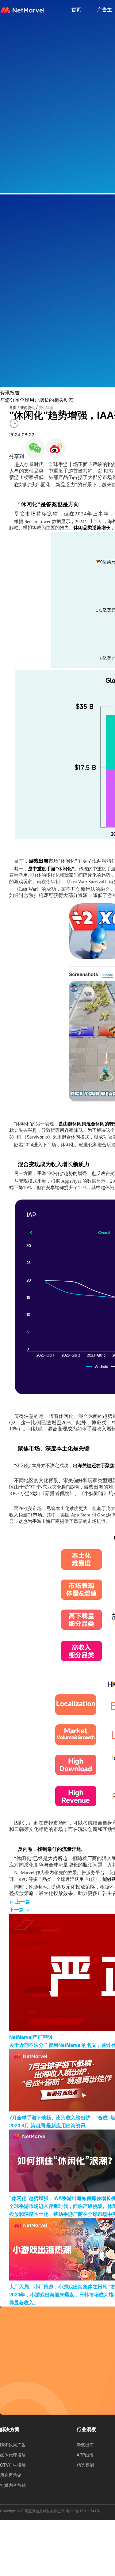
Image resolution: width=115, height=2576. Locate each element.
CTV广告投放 (13, 2465)
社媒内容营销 (13, 2485)
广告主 (105, 9)
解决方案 (10, 2429)
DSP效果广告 (13, 2445)
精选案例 (85, 2465)
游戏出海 (85, 2445)
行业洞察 (86, 2429)
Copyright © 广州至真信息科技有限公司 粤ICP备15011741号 (50, 2511)
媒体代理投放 (13, 2455)
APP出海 (85, 2455)
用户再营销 (11, 2475)
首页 (76, 9)
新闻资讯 (28, 407)
